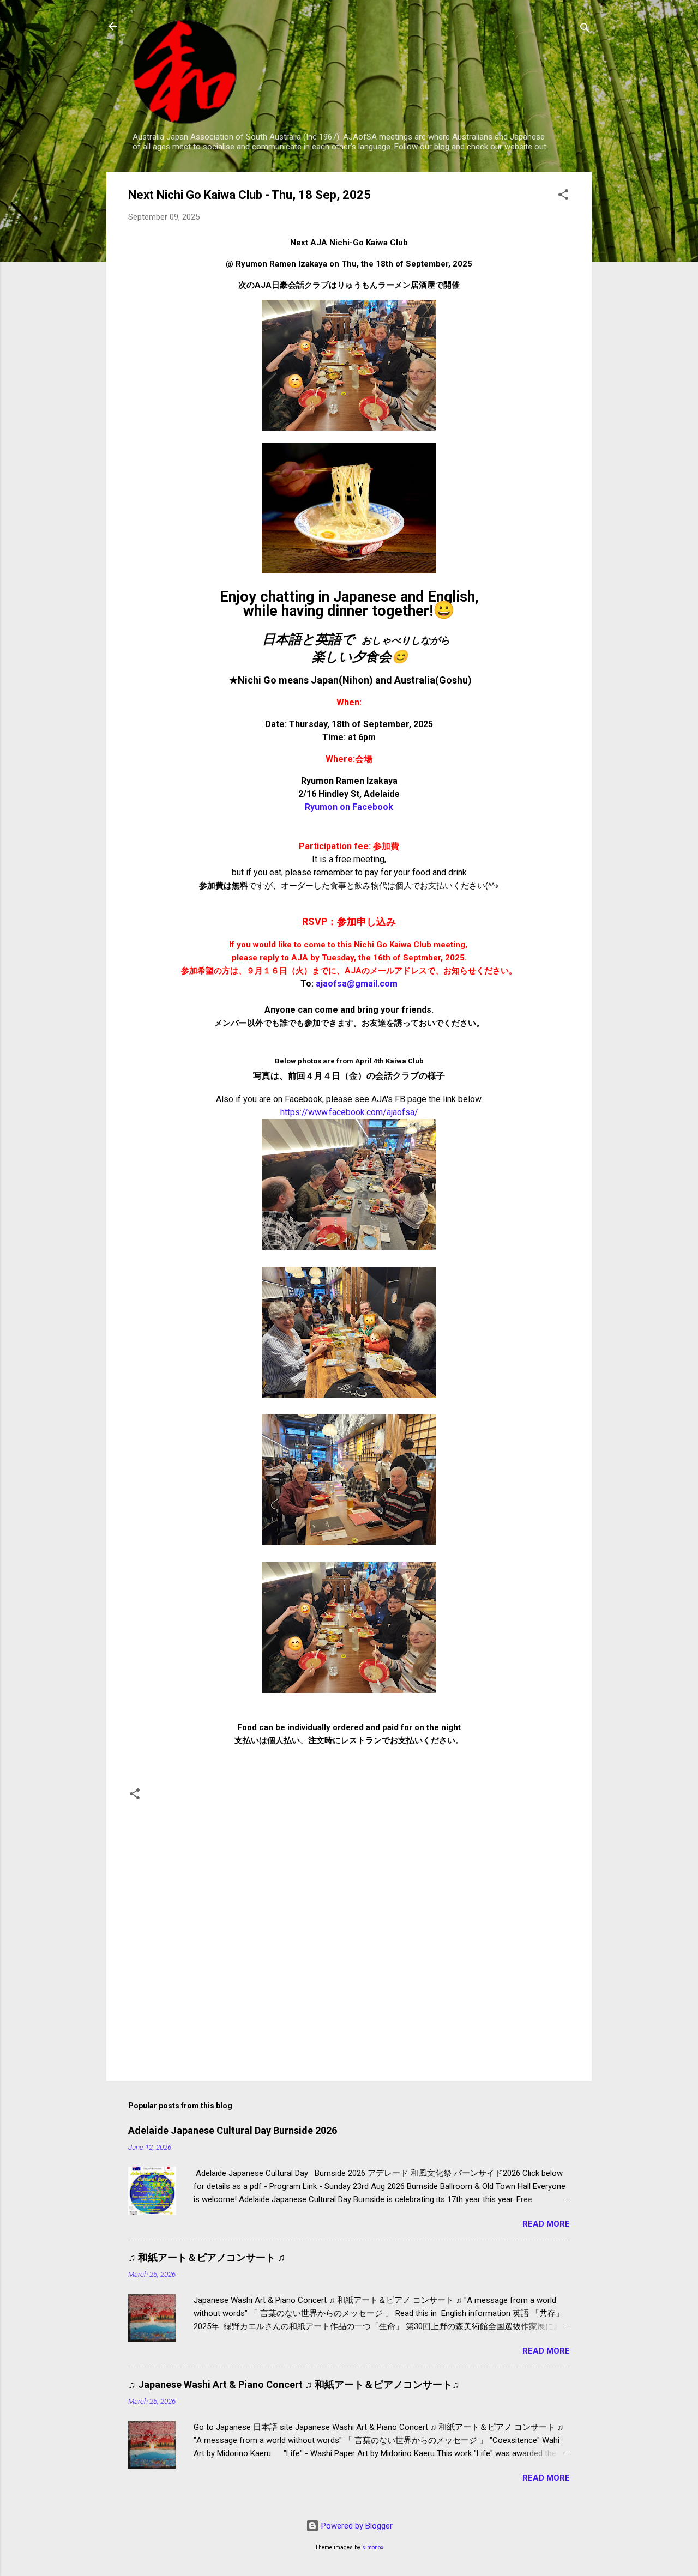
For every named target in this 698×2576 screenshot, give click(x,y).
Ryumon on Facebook (349, 807)
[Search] (585, 30)
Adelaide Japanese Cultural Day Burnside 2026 (233, 2130)
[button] (563, 196)
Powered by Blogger (356, 2526)
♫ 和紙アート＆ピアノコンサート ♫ (207, 2257)
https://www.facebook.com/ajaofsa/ (349, 1112)
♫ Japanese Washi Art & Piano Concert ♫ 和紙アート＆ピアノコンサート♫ (294, 2384)
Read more (546, 2224)
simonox (373, 2547)
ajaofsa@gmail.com (357, 984)
